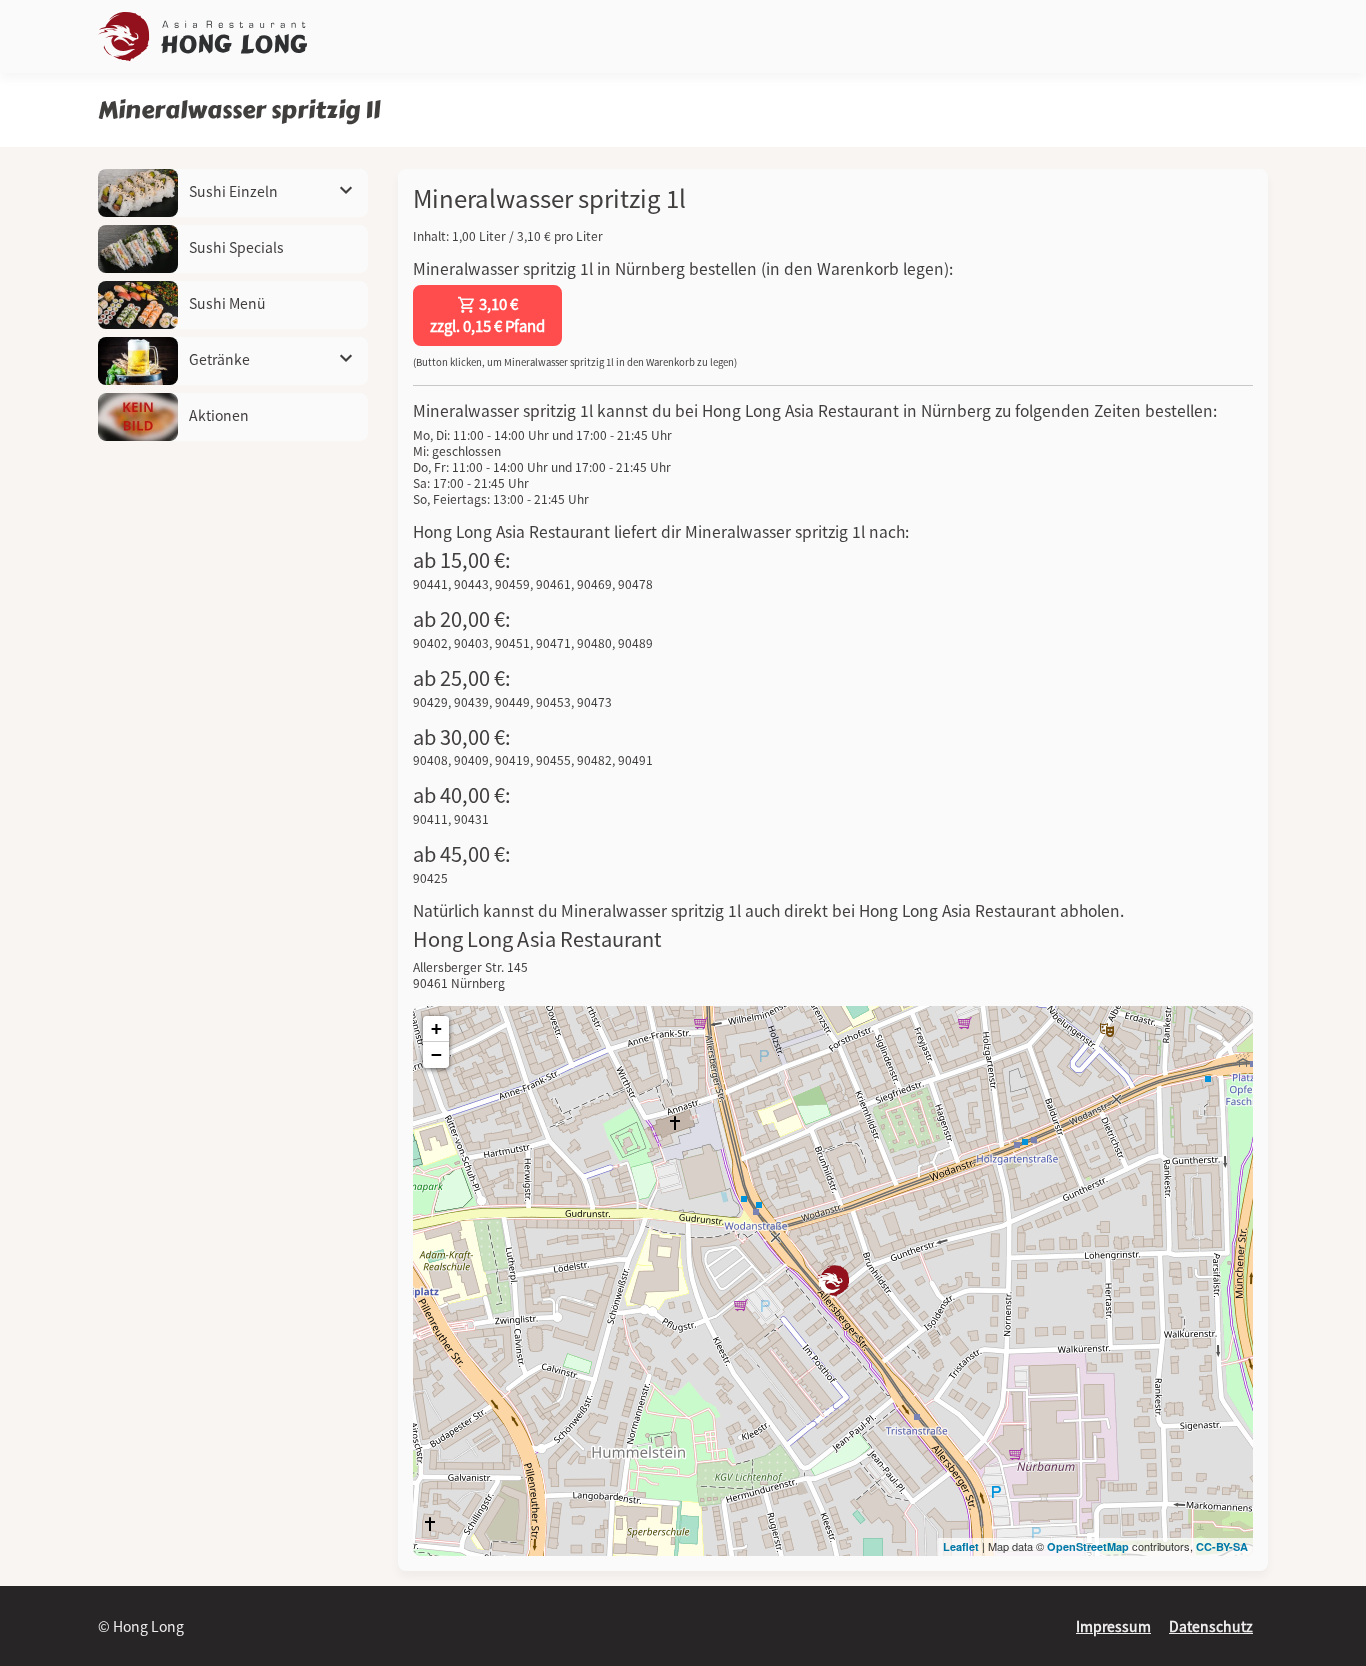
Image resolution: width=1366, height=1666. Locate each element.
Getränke (218, 359)
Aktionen (217, 415)
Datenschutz (1211, 1626)
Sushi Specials (235, 247)
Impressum (1113, 1626)
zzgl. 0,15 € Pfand (487, 315)
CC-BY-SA (1222, 1546)
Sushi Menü (226, 303)
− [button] (436, 1054)
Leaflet (961, 1546)
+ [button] (436, 1028)
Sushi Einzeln (232, 191)
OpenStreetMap (1088, 1546)
